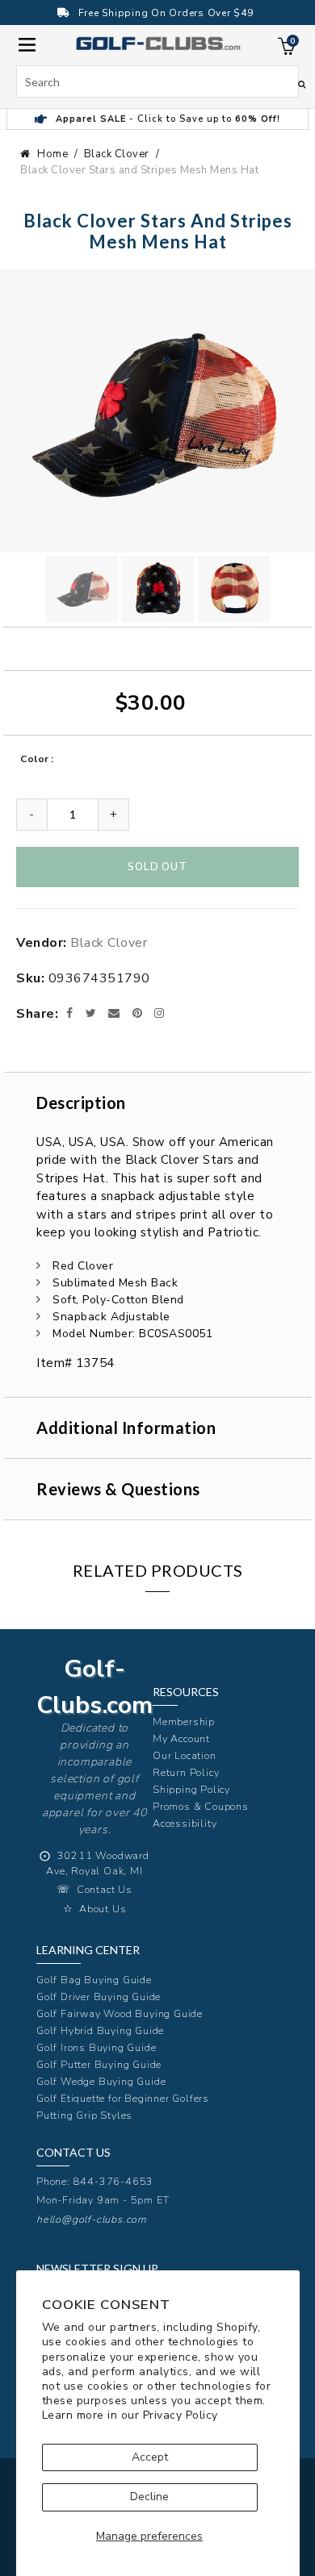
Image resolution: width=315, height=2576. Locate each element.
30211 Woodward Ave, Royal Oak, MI (98, 1863)
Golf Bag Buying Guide (94, 1980)
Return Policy (186, 1772)
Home (52, 154)
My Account (181, 1738)
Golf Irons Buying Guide (96, 2047)
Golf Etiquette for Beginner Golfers (123, 2098)
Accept (150, 2457)
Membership (184, 1722)
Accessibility (185, 1823)
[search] (157, 81)
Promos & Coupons (201, 1806)
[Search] (302, 84)
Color (35, 759)
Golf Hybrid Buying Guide (100, 2030)
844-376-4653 (114, 2181)
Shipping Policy (191, 1789)
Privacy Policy (181, 2415)
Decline (149, 2497)
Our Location (185, 1755)
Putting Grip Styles (84, 2115)
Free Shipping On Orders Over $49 (166, 13)
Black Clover (117, 154)
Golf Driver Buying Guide (99, 1997)
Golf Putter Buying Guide (99, 2064)
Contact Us (105, 1889)
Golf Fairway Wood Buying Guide (120, 2013)
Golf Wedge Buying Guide (101, 2081)
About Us (103, 1909)
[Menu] (27, 43)
